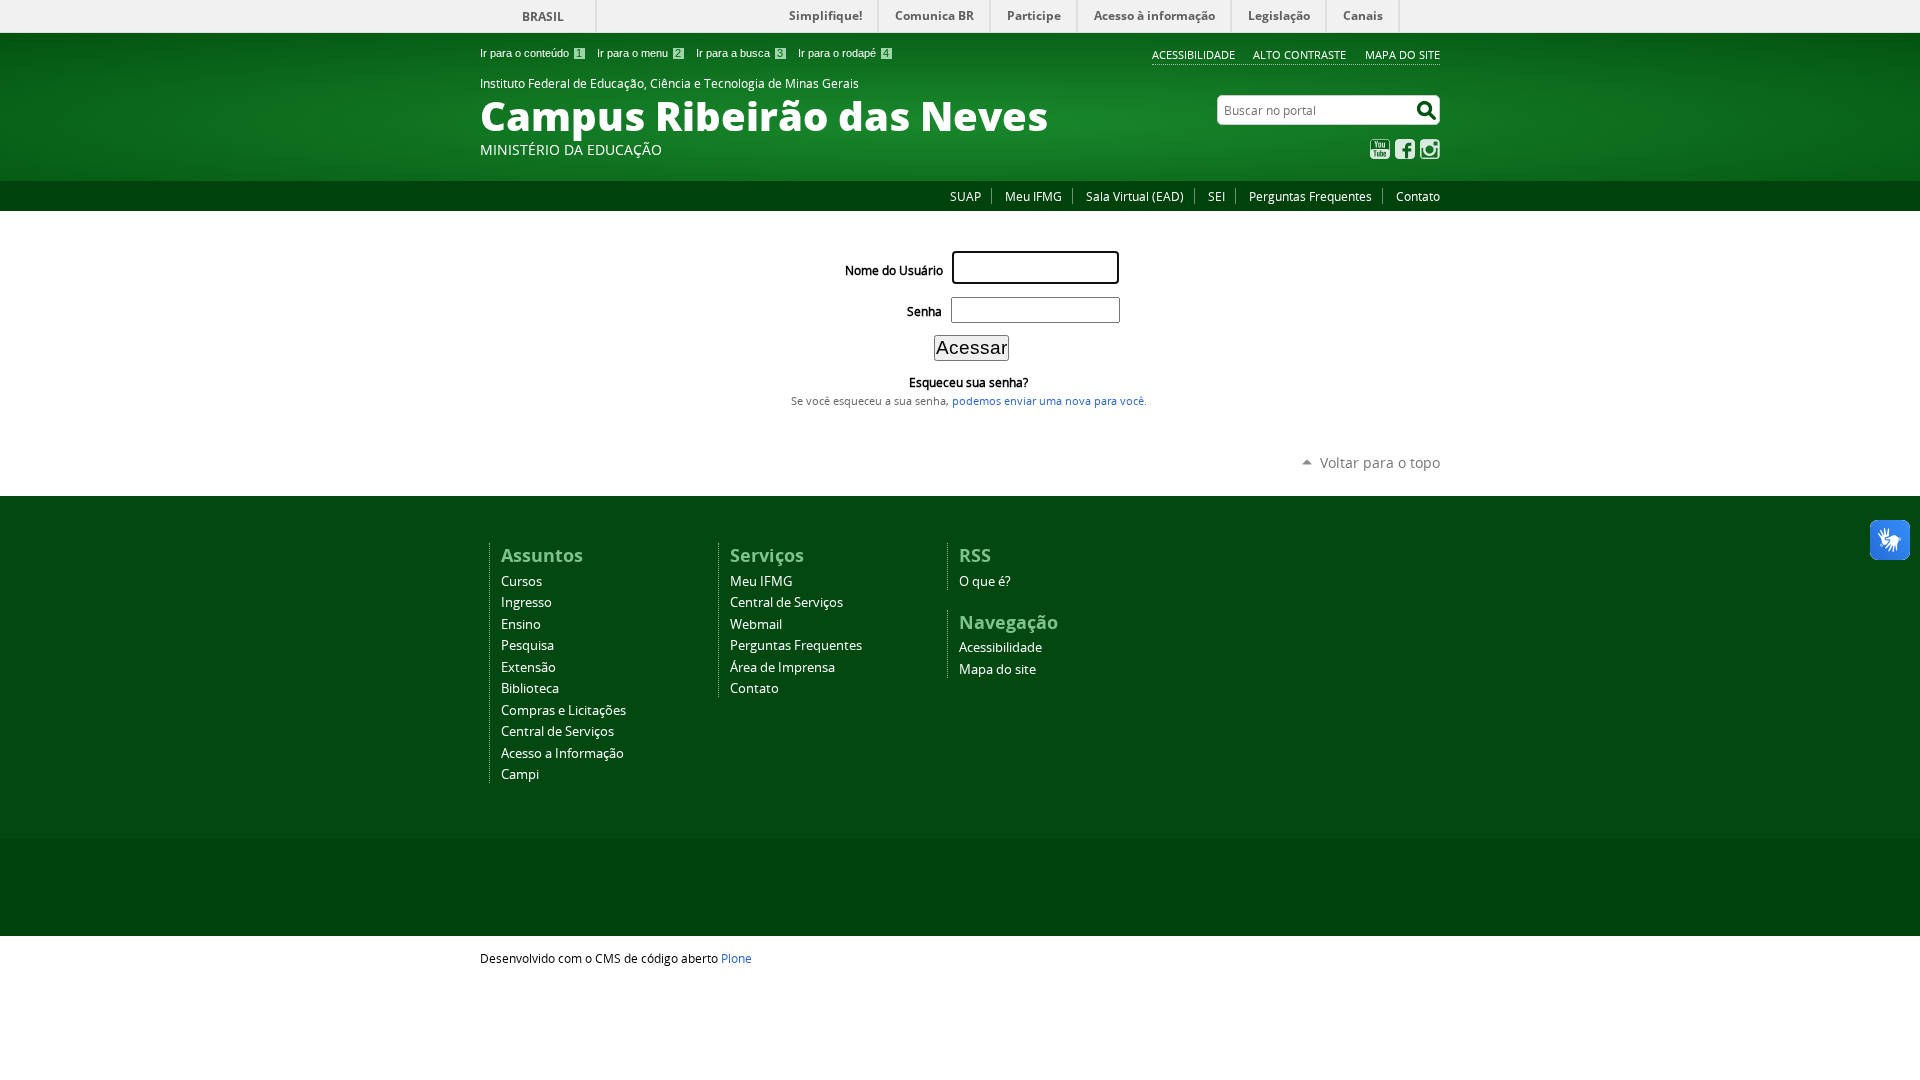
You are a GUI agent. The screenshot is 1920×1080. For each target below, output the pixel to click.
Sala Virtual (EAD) (1135, 196)
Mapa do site (1402, 54)
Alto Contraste (1299, 54)
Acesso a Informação (562, 753)
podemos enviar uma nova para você (1048, 401)
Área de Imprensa (782, 667)
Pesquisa (527, 645)
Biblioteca (530, 688)
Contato (1418, 196)
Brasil (543, 16)
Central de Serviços (557, 731)
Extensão (528, 667)
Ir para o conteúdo (531, 53)
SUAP (965, 196)
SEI (1216, 196)
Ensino (521, 624)
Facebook (1405, 149)
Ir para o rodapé (843, 53)
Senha (924, 311)
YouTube (1380, 149)
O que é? (985, 581)
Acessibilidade (1193, 54)
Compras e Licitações (563, 710)
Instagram (1430, 149)
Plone (736, 958)
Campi (520, 774)
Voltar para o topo (1380, 462)
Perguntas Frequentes (1310, 196)
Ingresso (526, 602)
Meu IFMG (1033, 196)
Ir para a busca (739, 53)
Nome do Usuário (894, 270)
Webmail (756, 624)
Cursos (521, 581)
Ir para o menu (639, 53)
